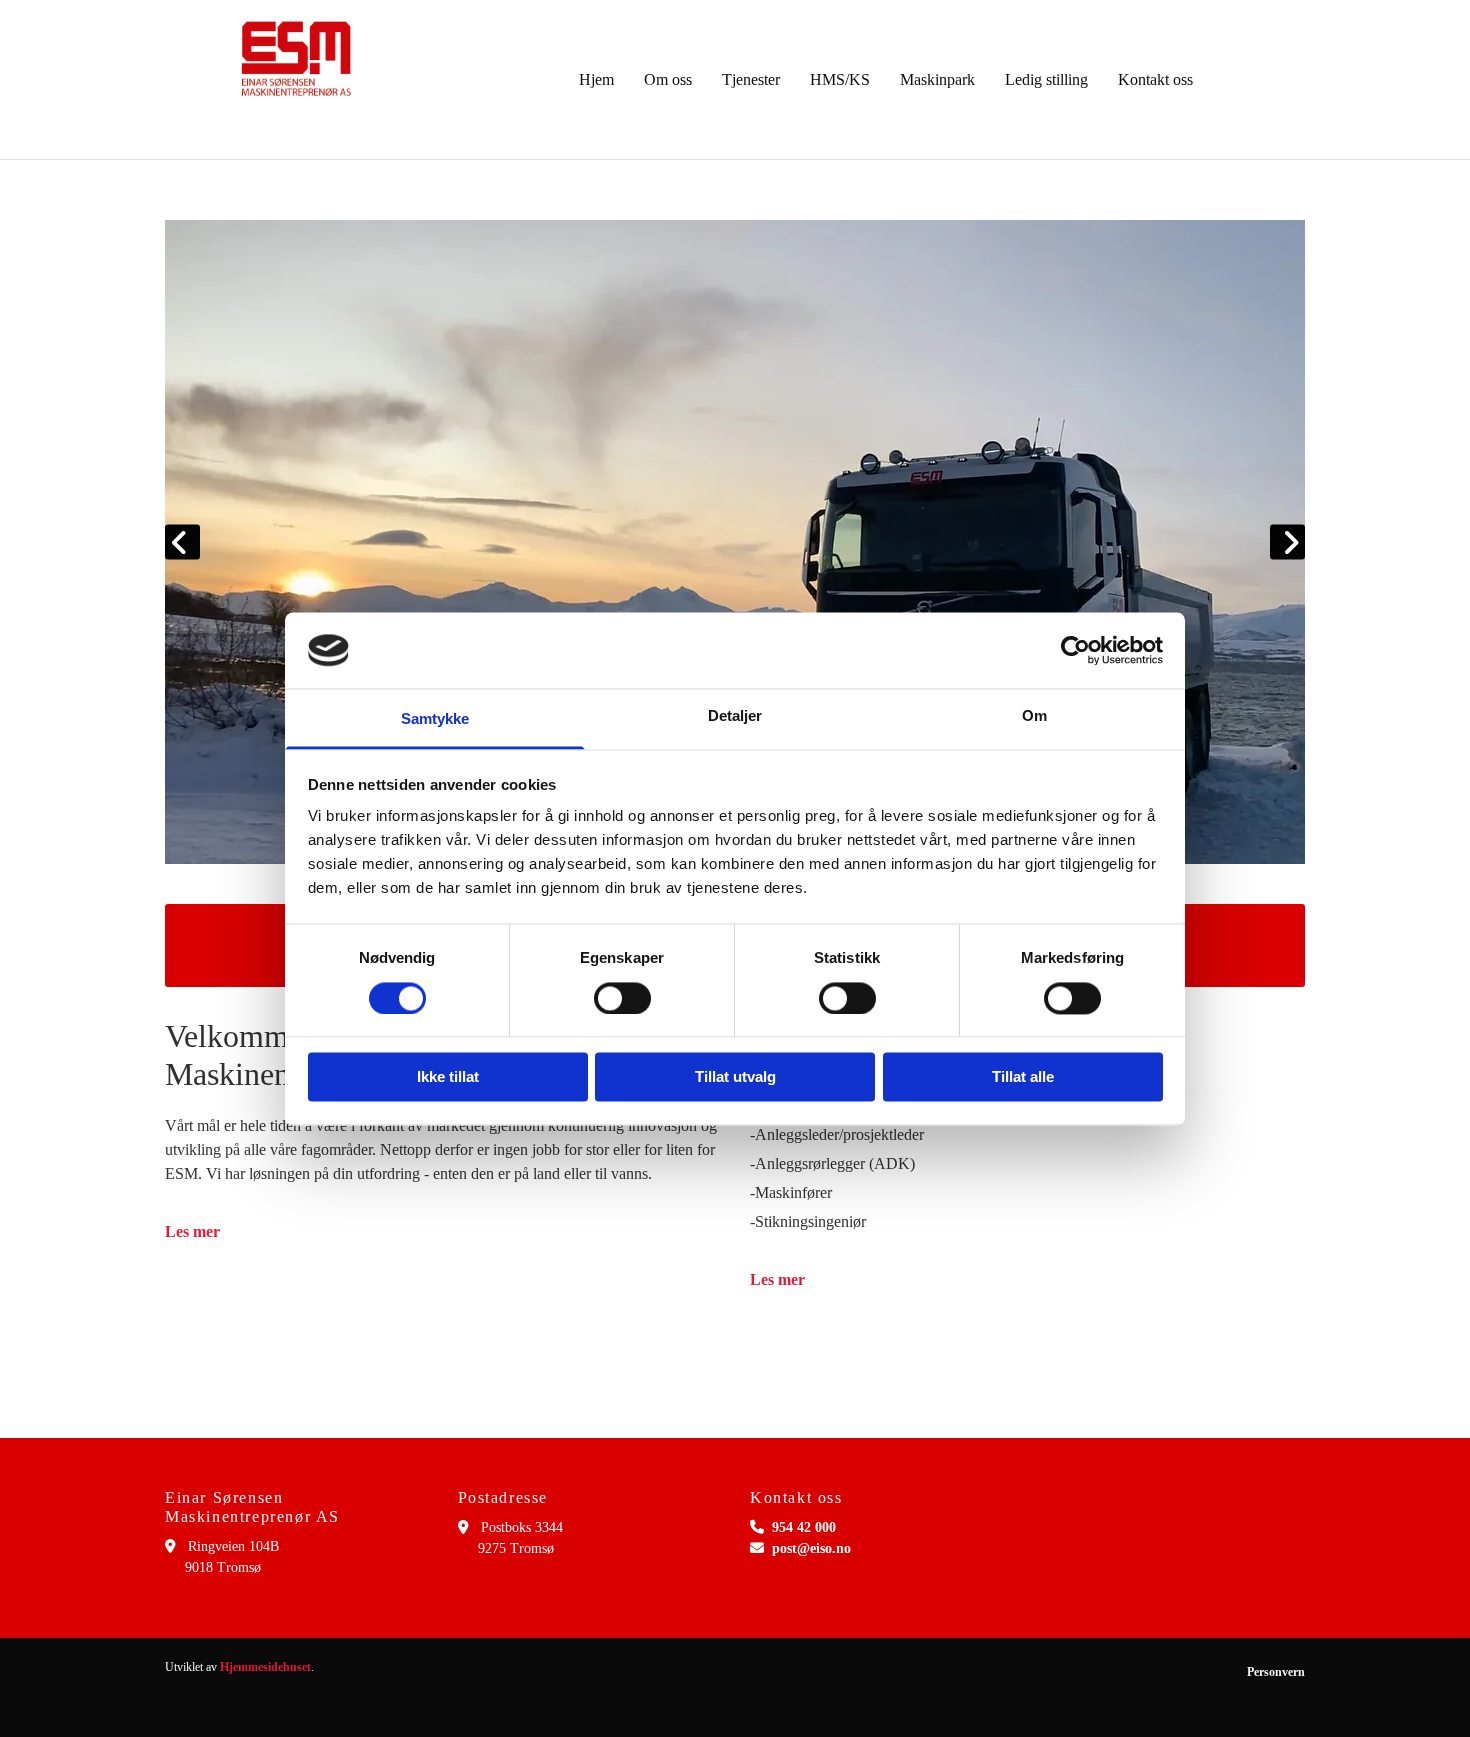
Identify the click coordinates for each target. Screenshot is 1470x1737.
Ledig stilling (1046, 79)
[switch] (622, 998)
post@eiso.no (811, 1548)
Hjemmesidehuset (265, 1667)
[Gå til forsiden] (296, 59)
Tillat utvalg (735, 1077)
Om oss (668, 79)
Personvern (1276, 1672)
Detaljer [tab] (735, 716)
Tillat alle (1023, 1077)
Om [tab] (1034, 716)
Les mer (192, 1231)
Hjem (596, 79)
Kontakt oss (1155, 79)
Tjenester (751, 79)
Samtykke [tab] (435, 719)
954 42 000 (804, 1527)
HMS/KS (840, 79)
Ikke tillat (448, 1077)
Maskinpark (937, 79)
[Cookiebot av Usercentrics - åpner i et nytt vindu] (1075, 650)
